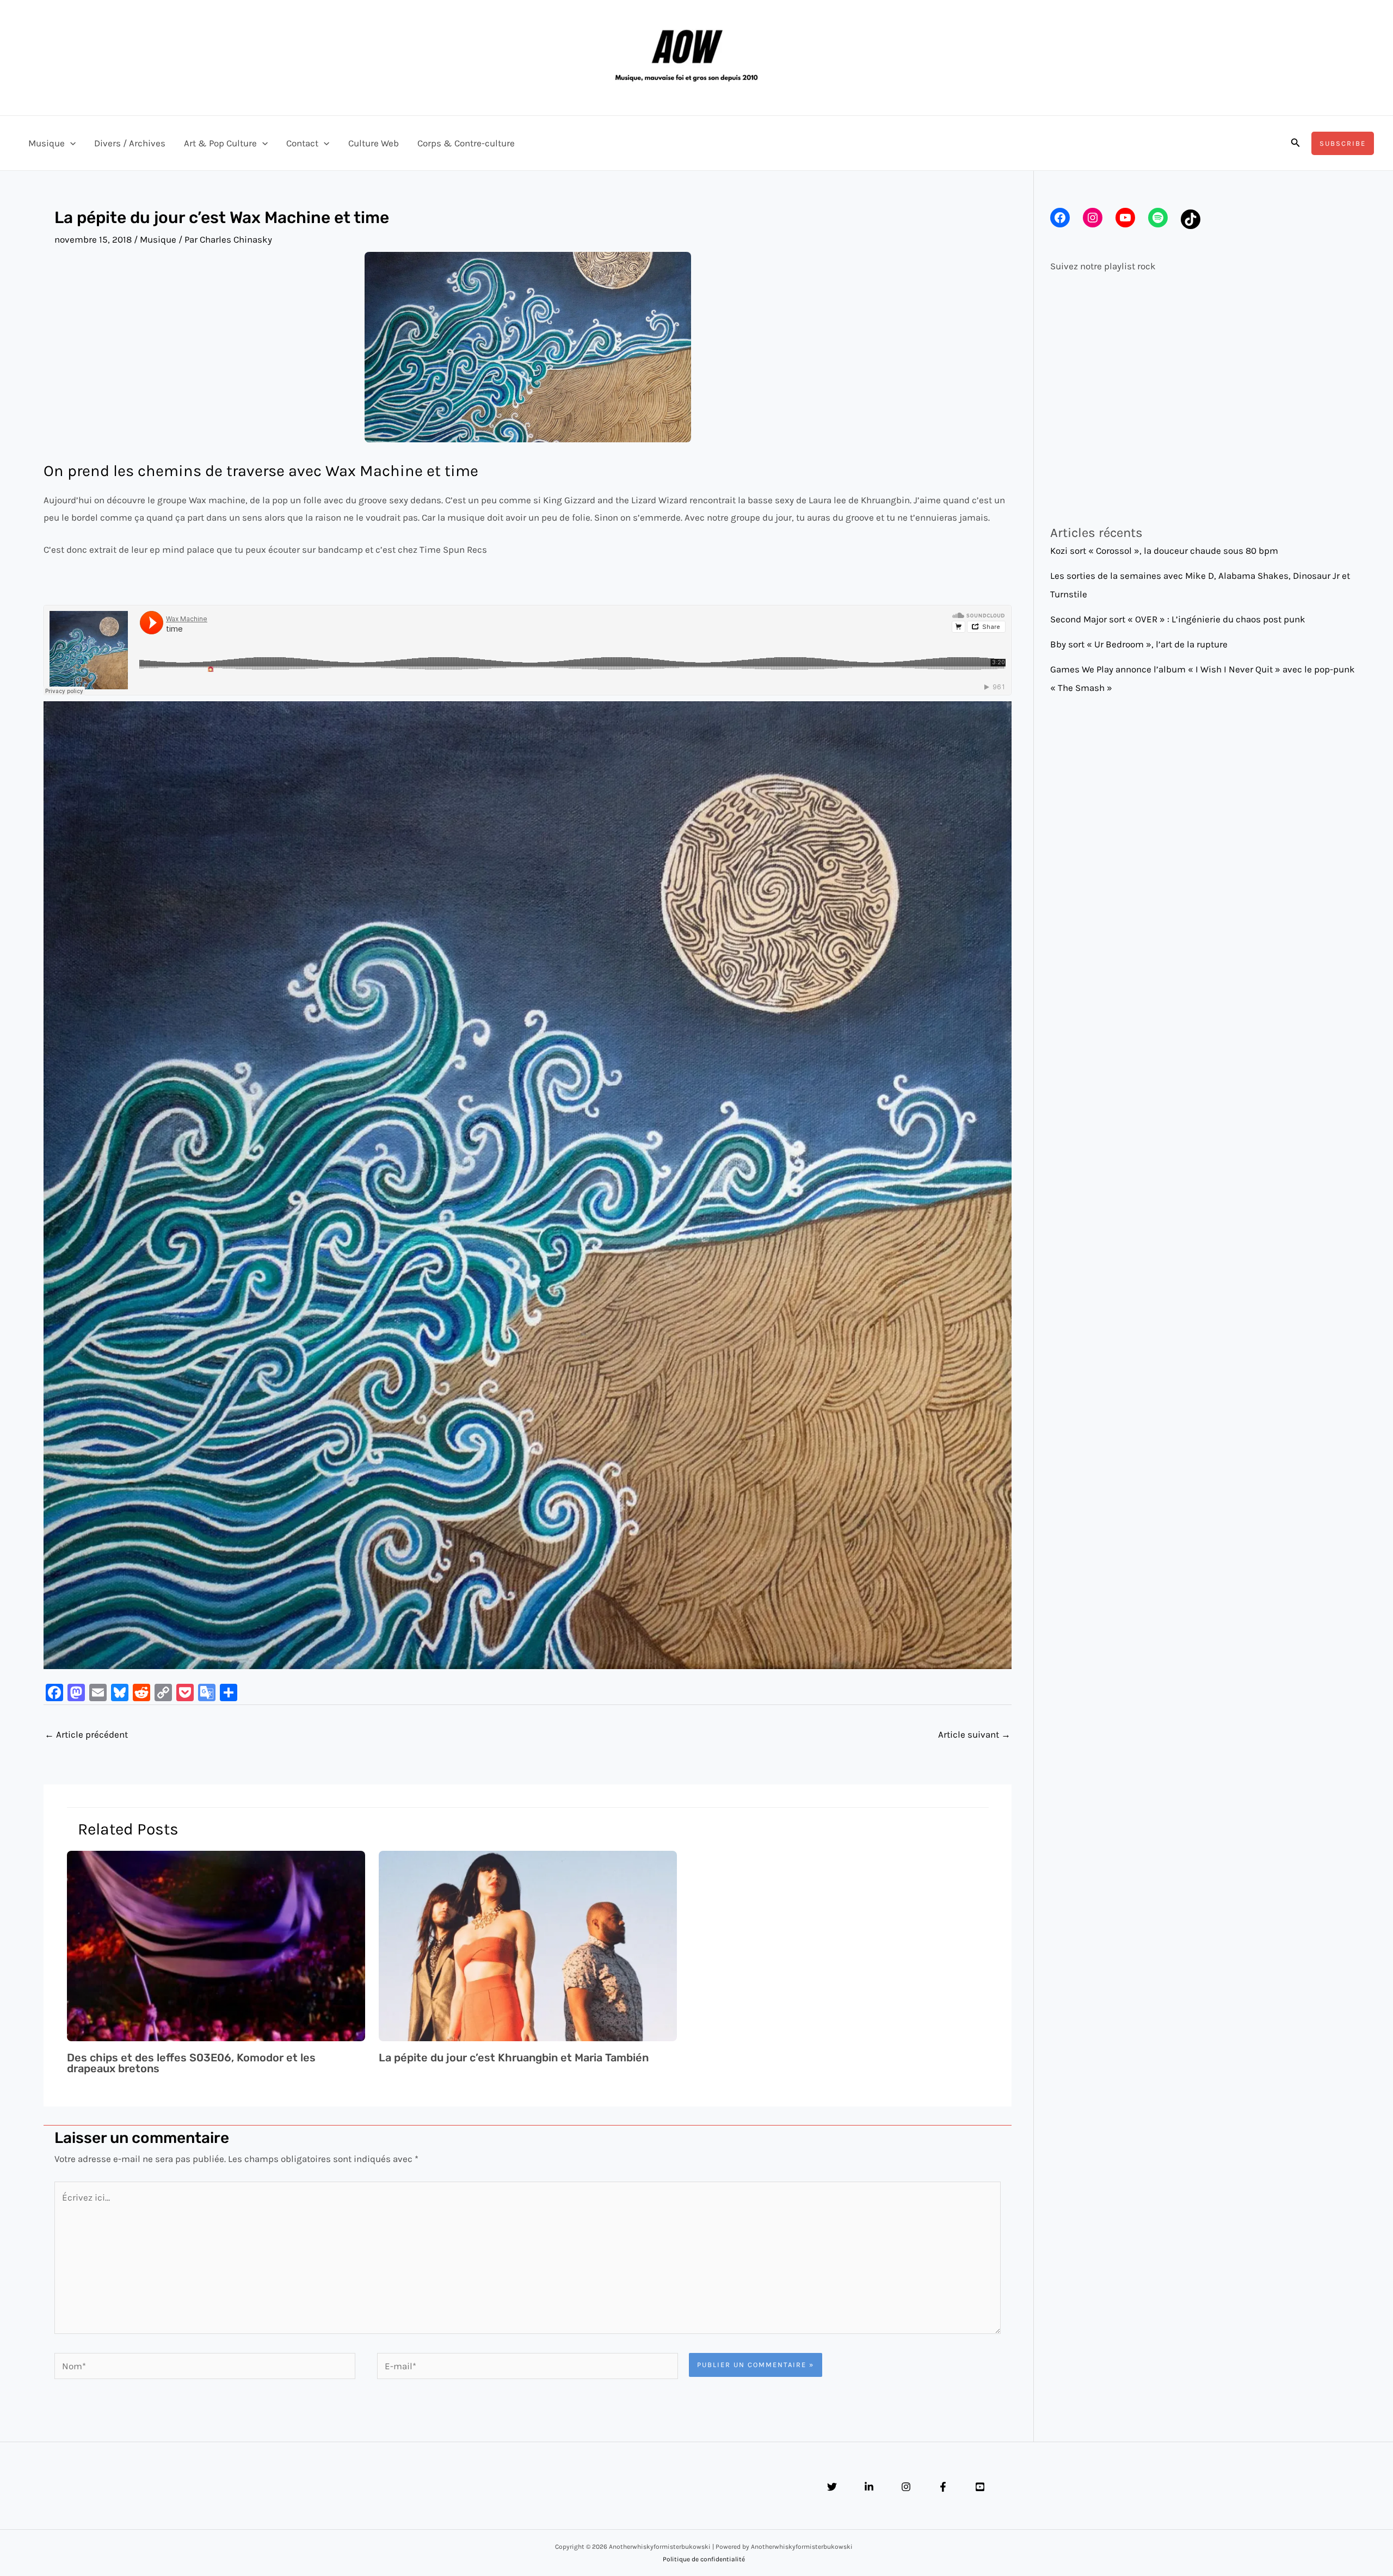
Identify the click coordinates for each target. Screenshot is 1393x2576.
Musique (47, 143)
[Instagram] (906, 2487)
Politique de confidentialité (704, 2559)
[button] (70, 143)
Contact (302, 143)
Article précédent (86, 1734)
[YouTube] (980, 2487)
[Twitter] (832, 2487)
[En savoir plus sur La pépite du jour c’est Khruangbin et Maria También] (528, 1945)
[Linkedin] (869, 2487)
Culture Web (374, 143)
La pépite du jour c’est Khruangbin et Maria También (514, 2058)
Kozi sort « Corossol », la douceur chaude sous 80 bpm (1164, 551)
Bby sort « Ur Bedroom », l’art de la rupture (1139, 644)
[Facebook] (943, 2487)
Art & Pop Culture (220, 143)
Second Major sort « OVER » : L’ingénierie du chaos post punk (1178, 619)
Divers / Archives (130, 143)
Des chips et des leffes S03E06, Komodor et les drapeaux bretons (191, 2063)
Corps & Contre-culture (466, 143)
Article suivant (974, 1734)
